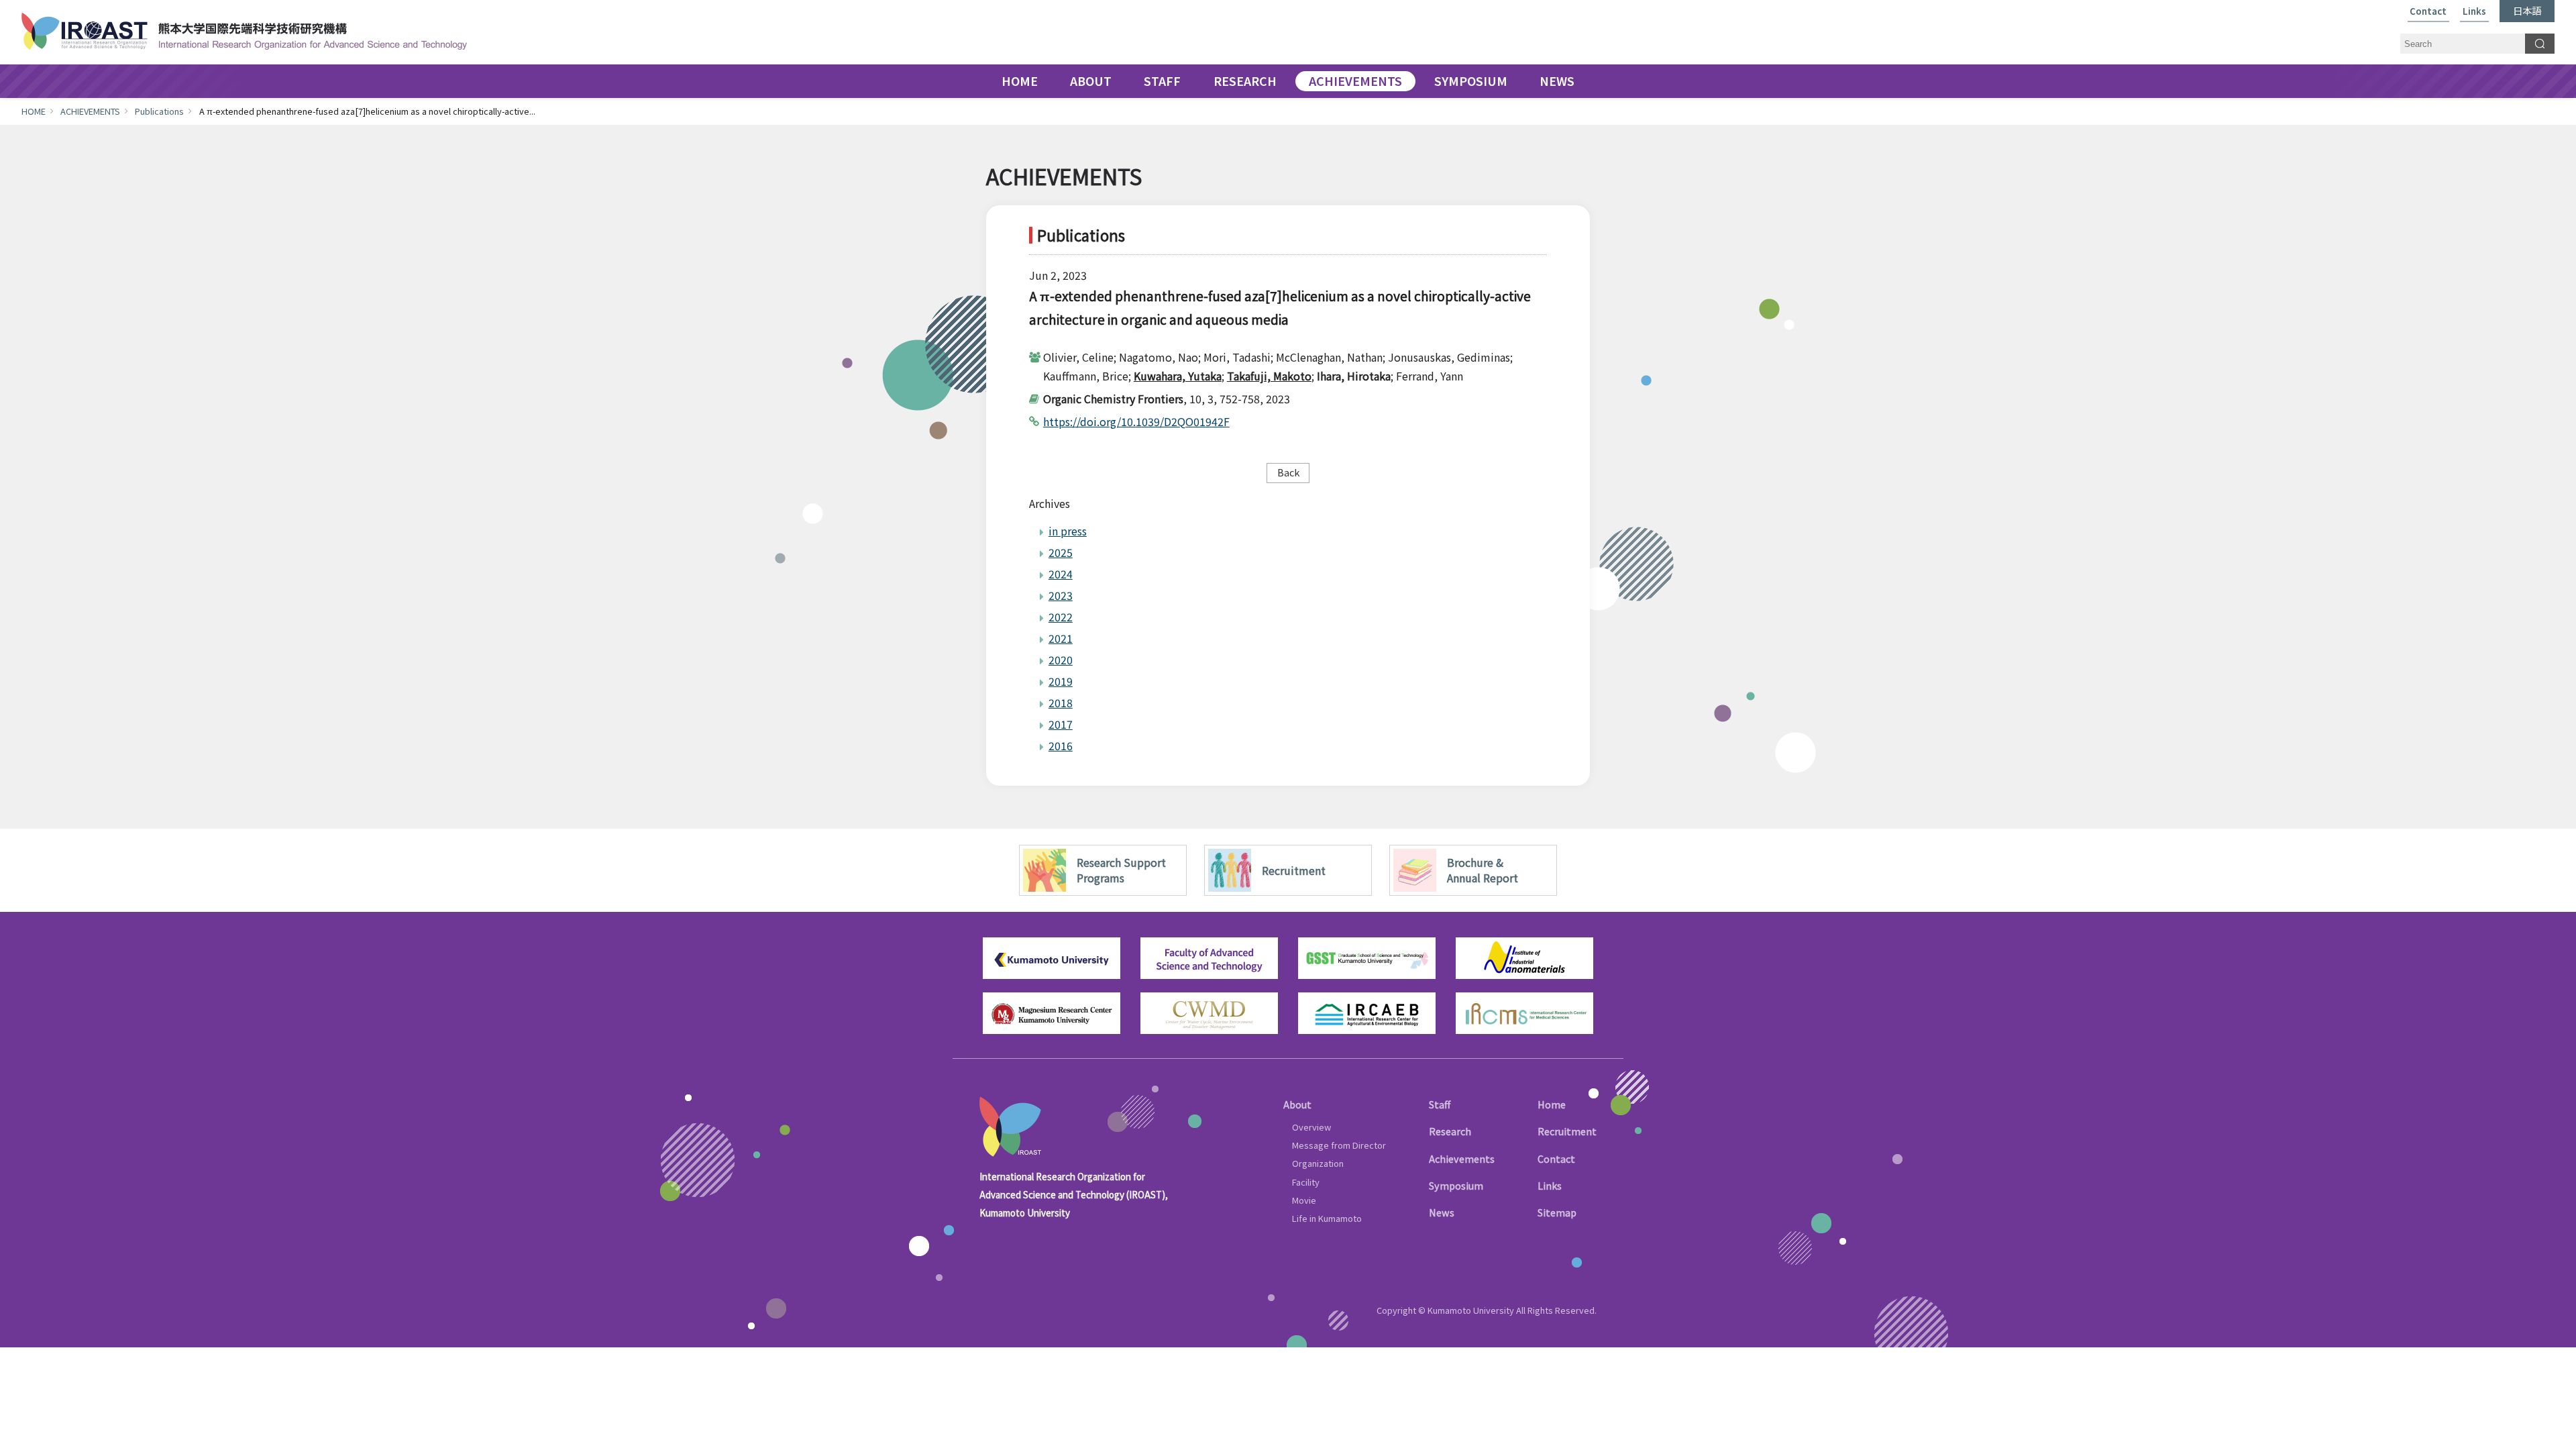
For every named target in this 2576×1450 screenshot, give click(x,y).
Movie (1304, 1200)
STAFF (1162, 81)
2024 (1061, 574)
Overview (1311, 1127)
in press (1068, 531)
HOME (1020, 81)
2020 (1061, 660)
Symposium (1456, 1185)
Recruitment (1567, 1131)
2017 (1061, 724)
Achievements (1462, 1158)
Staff (1440, 1104)
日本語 (2527, 10)
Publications (159, 111)
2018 (1061, 703)
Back (1288, 472)
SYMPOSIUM (1471, 81)
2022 (1061, 617)
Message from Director (1339, 1145)
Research (1450, 1131)
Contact (2428, 12)
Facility (1306, 1182)
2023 (1061, 595)
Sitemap (1557, 1212)
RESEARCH (1245, 81)
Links (2474, 12)
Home (1552, 1104)
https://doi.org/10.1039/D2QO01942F (1136, 421)
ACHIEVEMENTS (1355, 81)
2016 (1061, 745)
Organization (1318, 1163)
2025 (1061, 552)
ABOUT (1091, 81)
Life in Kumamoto (1327, 1218)
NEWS (1557, 81)
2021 (1061, 638)
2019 (1061, 681)
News (1442, 1212)
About (1297, 1104)
